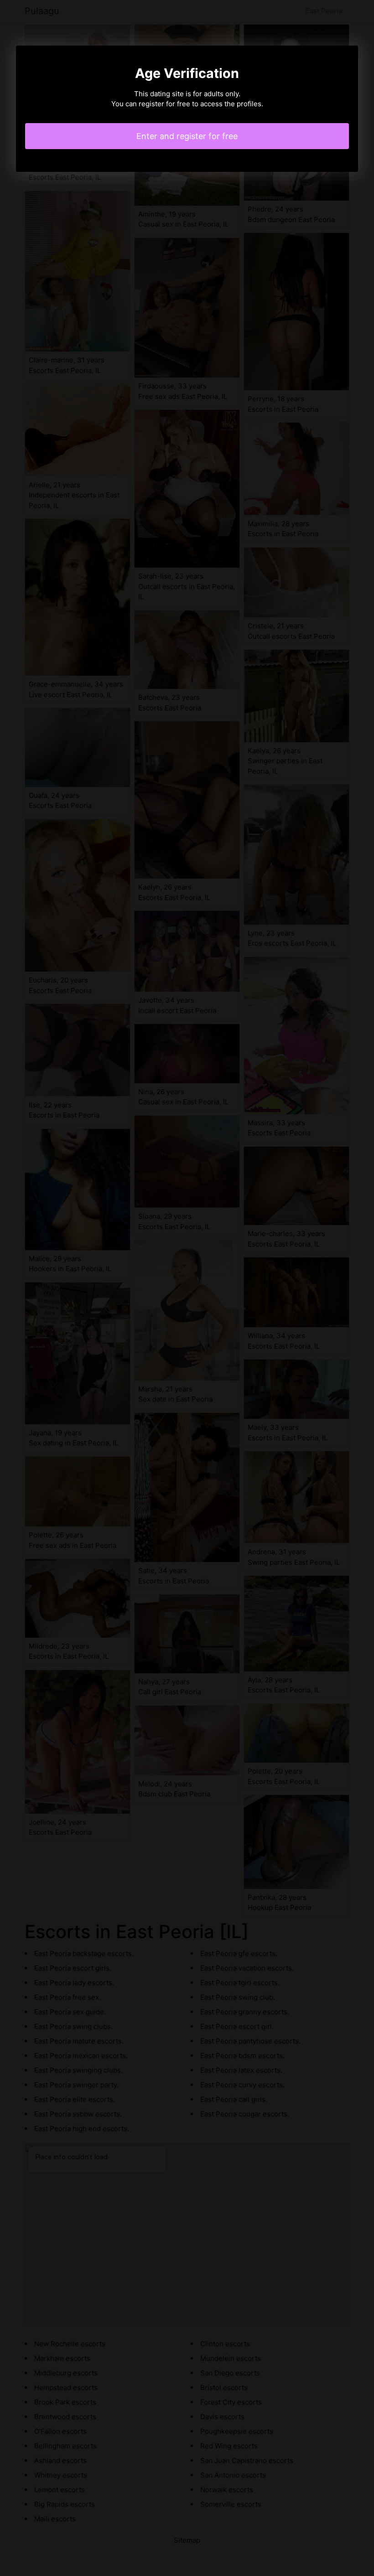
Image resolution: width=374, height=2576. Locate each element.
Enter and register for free (187, 136)
